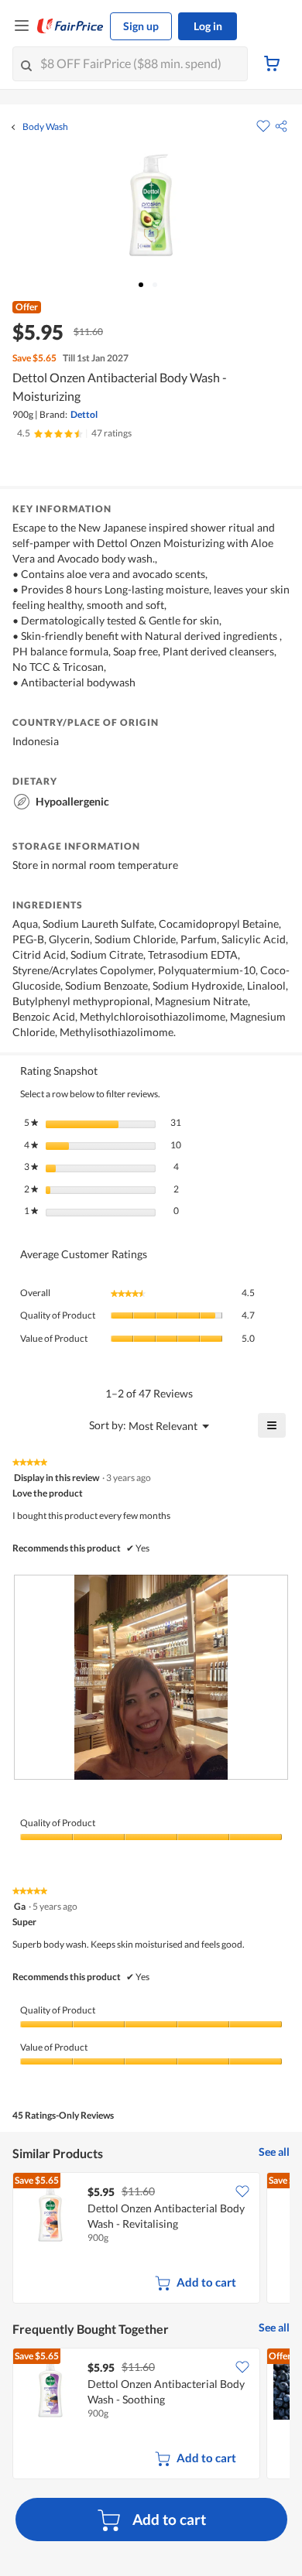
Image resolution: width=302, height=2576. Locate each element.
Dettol (84, 414)
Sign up (141, 26)
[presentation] (151, 1677)
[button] (281, 126)
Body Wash (45, 127)
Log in (208, 26)
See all (274, 2152)
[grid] (151, 2239)
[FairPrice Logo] (70, 26)
